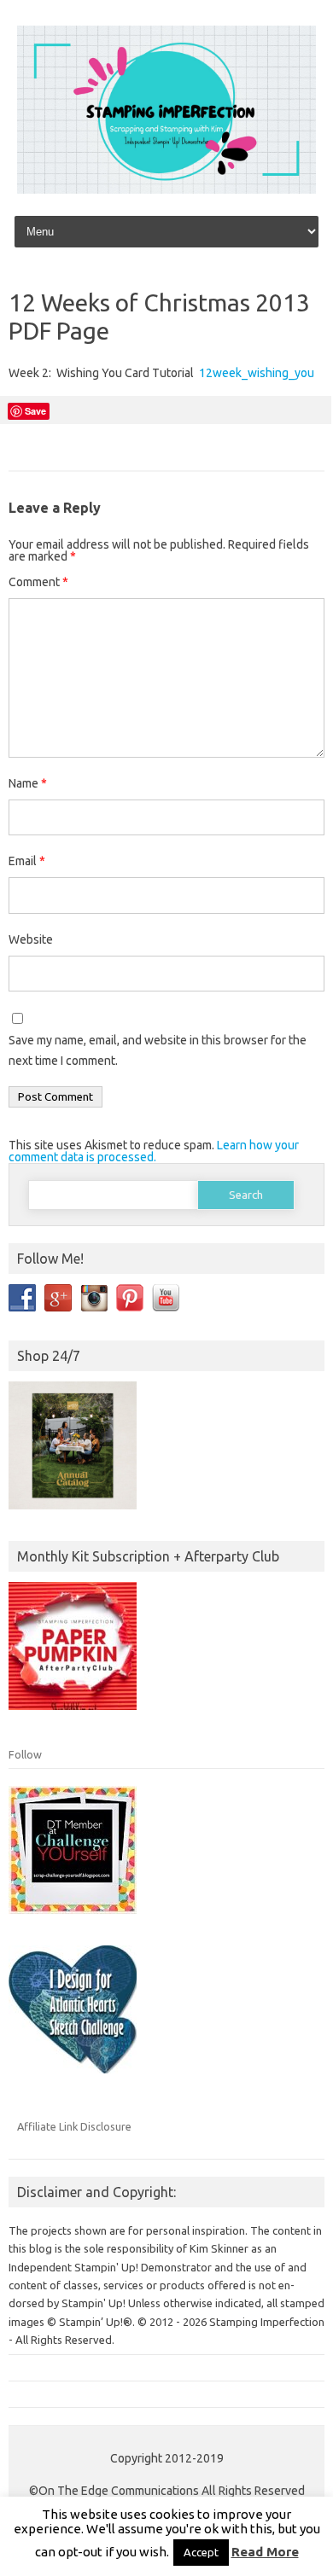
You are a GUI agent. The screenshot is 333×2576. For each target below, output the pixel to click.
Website (31, 939)
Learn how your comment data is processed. (154, 1151)
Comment (38, 582)
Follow (25, 1754)
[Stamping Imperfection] (166, 189)
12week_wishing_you (257, 373)
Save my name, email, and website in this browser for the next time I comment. (158, 1050)
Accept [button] (201, 2552)
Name (28, 783)
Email (27, 861)
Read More (265, 2552)
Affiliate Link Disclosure (74, 2126)
